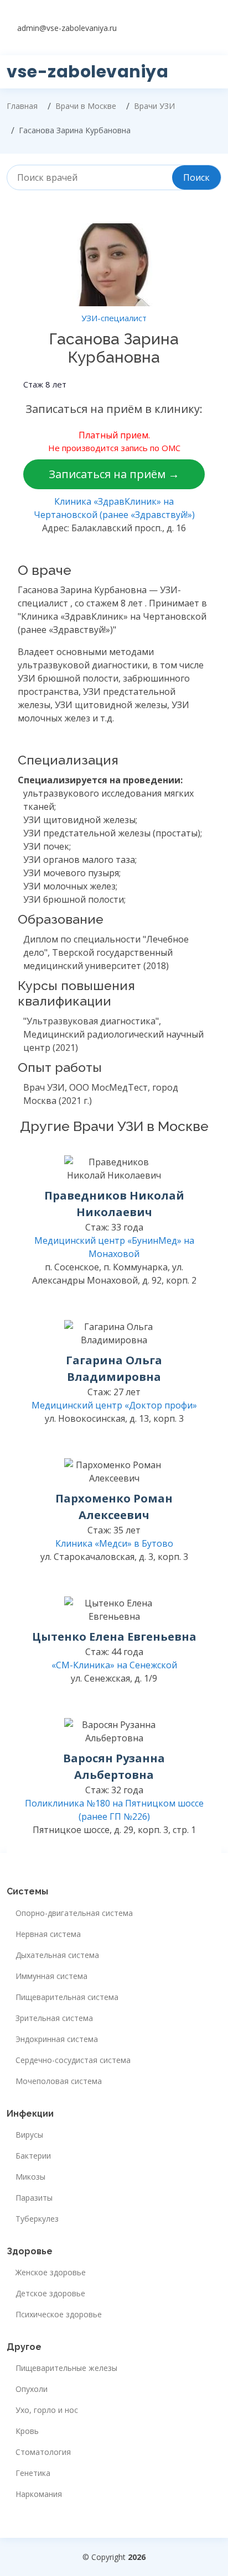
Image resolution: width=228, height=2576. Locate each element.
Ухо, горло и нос (47, 2410)
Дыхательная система (57, 1955)
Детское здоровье (50, 2294)
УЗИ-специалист (114, 318)
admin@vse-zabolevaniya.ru (67, 28)
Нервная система (48, 1934)
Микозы (30, 2177)
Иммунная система (51, 1976)
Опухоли (32, 2389)
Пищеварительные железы (66, 2368)
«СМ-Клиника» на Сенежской (114, 1665)
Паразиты (34, 2198)
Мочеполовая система (59, 2081)
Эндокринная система (57, 2039)
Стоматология (43, 2452)
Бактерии (33, 2156)
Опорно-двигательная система (74, 1913)
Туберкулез (37, 2219)
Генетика (33, 2473)
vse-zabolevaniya (87, 72)
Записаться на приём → (114, 474)
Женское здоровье (51, 2273)
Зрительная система (54, 2018)
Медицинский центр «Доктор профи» (114, 1405)
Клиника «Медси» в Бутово (114, 1543)
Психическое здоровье (59, 2315)
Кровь (27, 2431)
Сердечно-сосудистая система (73, 2060)
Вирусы (29, 2135)
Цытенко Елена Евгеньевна (114, 1637)
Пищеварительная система (67, 1997)
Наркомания (39, 2494)
